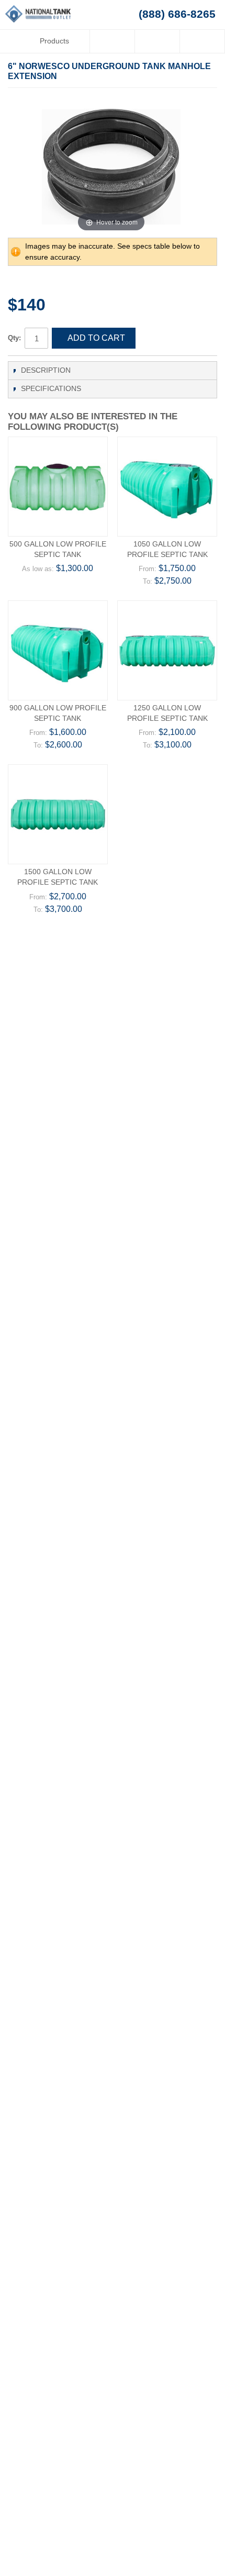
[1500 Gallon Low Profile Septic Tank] (58, 814)
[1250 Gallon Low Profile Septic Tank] (167, 650)
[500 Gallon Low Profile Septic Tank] (58, 487)
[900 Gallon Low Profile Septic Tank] (58, 650)
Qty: (14, 338)
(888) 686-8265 (177, 14)
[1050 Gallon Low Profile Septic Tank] (167, 487)
